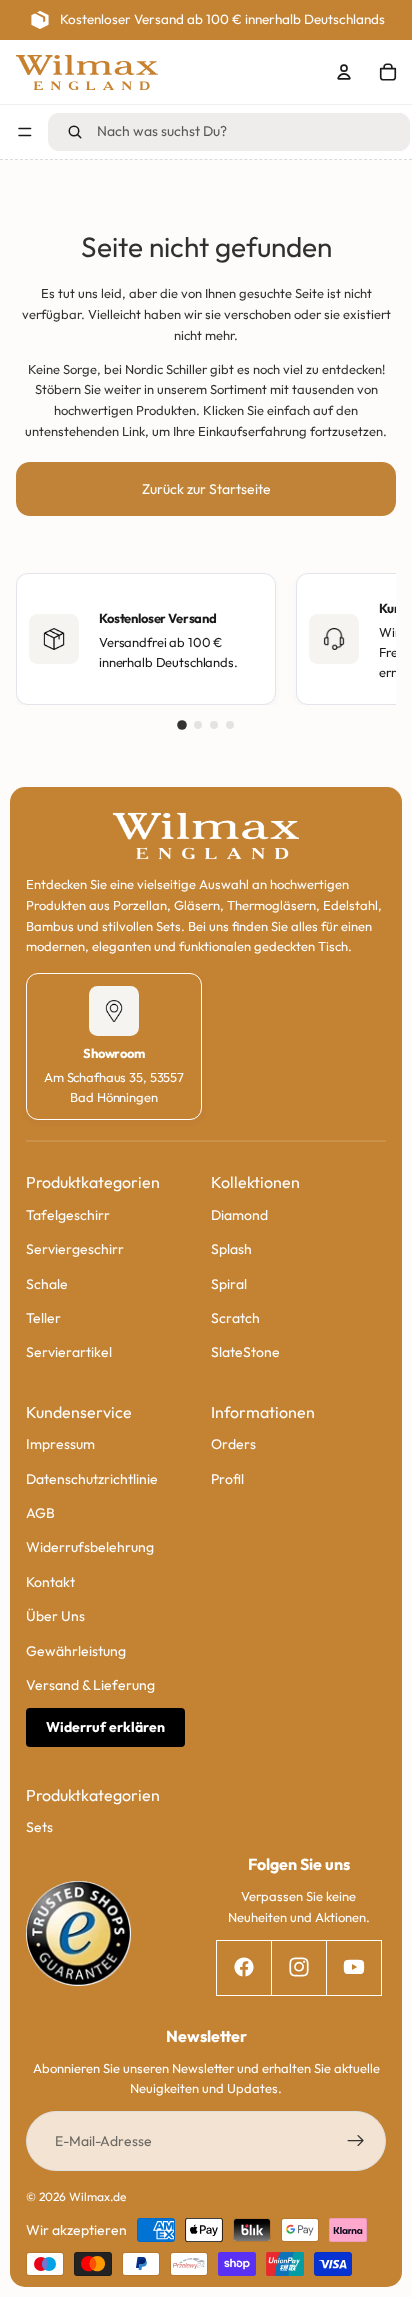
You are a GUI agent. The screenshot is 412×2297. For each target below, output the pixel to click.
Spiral (229, 1283)
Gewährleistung (76, 1650)
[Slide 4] (230, 725)
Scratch (235, 1317)
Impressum (60, 1444)
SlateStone (245, 1352)
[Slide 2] (198, 725)
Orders (233, 1444)
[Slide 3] (214, 725)
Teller (43, 1317)
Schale (47, 1283)
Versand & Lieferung (90, 1685)
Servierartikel (69, 1352)
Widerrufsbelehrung (90, 1547)
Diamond (239, 1214)
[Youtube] (353, 1966)
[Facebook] (243, 1966)
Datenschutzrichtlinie (92, 1478)
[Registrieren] (356, 2141)
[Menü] (25, 132)
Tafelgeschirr (68, 1214)
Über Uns (55, 1616)
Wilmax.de (97, 2196)
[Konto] (344, 72)
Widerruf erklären (105, 1727)
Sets (39, 1827)
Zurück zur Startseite (206, 489)
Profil (227, 1478)
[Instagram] (298, 1966)
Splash (231, 1249)
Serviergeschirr (75, 1249)
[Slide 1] (182, 725)
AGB (40, 1513)
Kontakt (50, 1581)
